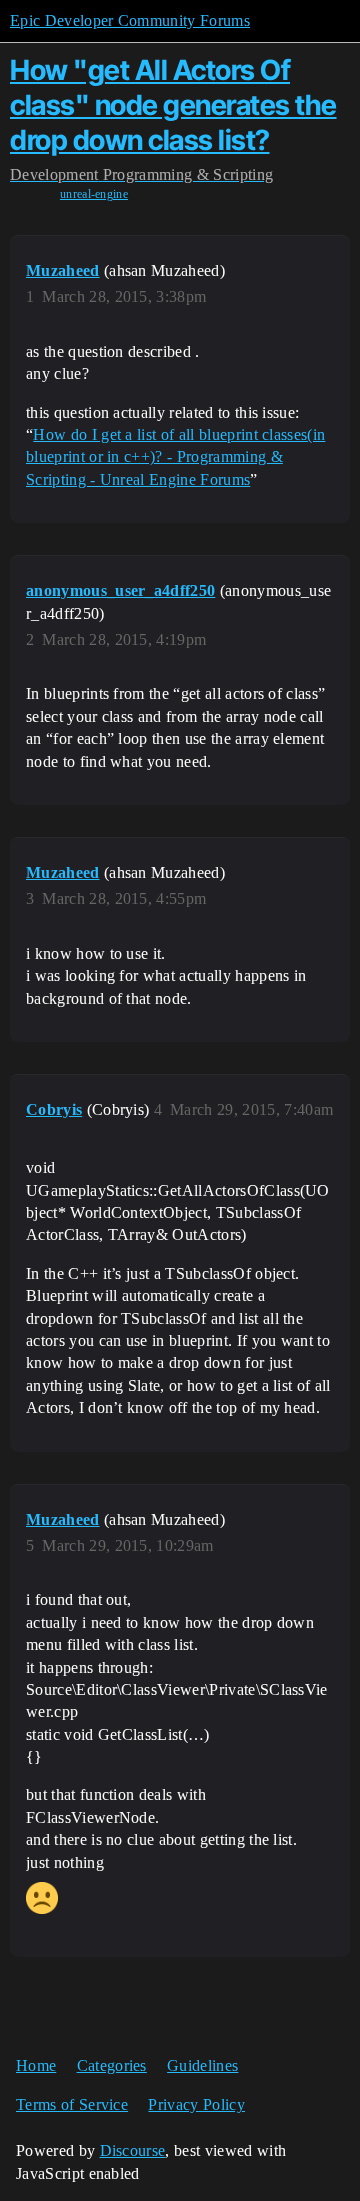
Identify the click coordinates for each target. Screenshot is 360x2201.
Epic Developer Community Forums (130, 20)
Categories (112, 2065)
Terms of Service (72, 2104)
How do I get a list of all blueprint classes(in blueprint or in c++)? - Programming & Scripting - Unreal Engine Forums (175, 457)
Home (36, 2065)
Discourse (133, 2150)
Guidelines (202, 2065)
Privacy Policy (196, 2104)
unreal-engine (94, 194)
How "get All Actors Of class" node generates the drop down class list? (173, 105)
